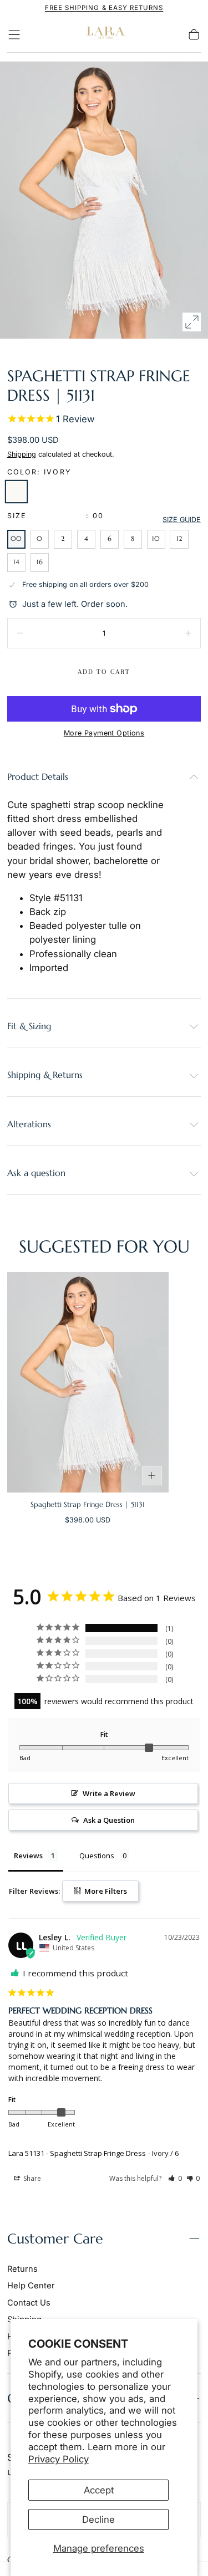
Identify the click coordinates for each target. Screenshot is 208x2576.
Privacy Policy (59, 2459)
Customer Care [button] (55, 2239)
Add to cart (104, 672)
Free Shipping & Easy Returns (104, 8)
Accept (99, 2490)
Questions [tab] (97, 1856)
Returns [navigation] (22, 2269)
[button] (14, 35)
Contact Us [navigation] (29, 2303)
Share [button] (31, 2178)
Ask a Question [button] (109, 1820)
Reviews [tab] (28, 1856)
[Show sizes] (152, 1476)
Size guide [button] (182, 520)
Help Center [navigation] (31, 2286)
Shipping (22, 454)
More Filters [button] (105, 1891)
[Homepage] (104, 35)
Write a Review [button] (109, 1793)
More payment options (104, 733)
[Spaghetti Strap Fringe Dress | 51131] (88, 1382)
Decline (98, 2519)
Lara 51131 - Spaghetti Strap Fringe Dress (77, 2153)
